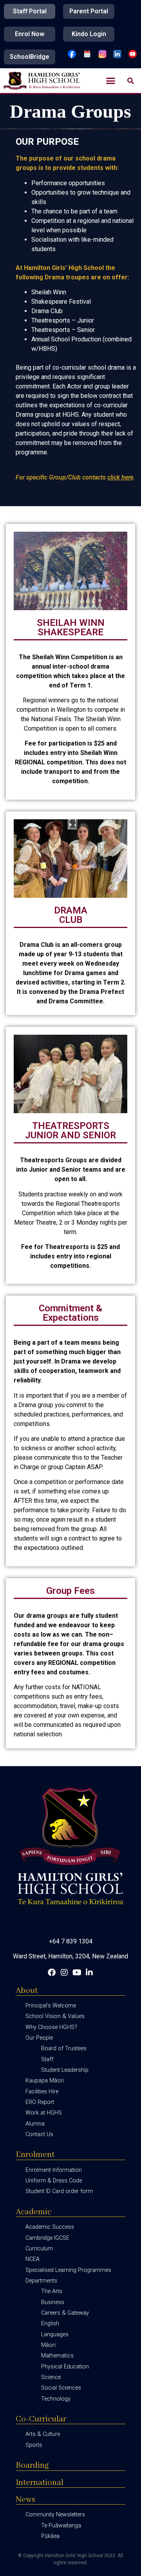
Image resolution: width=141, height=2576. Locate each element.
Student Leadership (65, 2070)
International (40, 2483)
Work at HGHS (44, 2113)
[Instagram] (64, 1973)
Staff (47, 2059)
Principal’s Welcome (51, 2006)
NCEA (33, 2259)
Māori (48, 2345)
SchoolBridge (30, 57)
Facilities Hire (42, 2092)
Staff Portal (30, 11)
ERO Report (40, 2102)
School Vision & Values (55, 2016)
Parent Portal (89, 11)
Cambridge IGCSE (47, 2238)
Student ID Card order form (59, 2191)
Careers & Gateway (65, 2313)
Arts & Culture (43, 2434)
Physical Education (65, 2367)
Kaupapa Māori (45, 2081)
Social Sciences (61, 2388)
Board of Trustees (64, 2048)
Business (53, 2302)
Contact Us (39, 2134)
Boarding (32, 2466)
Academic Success (50, 2227)
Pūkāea (50, 2536)
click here (120, 477)
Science (51, 2377)
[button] (111, 81)
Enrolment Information (54, 2170)
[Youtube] (77, 1973)
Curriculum (39, 2249)
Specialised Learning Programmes (68, 2270)
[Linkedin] (89, 1973)
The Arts (52, 2291)
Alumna (35, 2124)
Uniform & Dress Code (54, 2181)
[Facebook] (52, 1973)
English (50, 2324)
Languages (55, 2334)
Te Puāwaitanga (61, 2526)
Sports (34, 2445)
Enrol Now (30, 34)
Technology (56, 2399)
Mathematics (57, 2356)
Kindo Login (89, 34)
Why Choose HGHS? (51, 2027)
